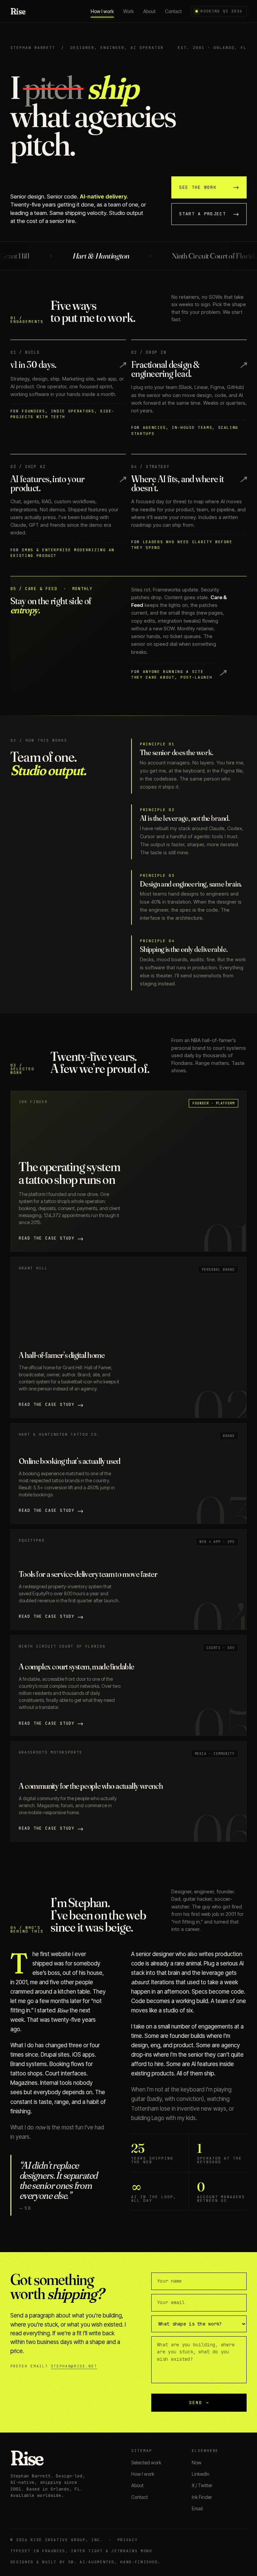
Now (197, 2463)
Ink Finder (202, 2497)
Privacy (128, 2540)
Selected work (146, 2463)
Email (197, 2508)
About (149, 11)
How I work (102, 11)
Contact (173, 11)
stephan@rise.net (74, 2366)
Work (128, 11)
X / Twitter (202, 2485)
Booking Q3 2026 (221, 11)
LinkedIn (201, 2474)
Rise (18, 11)
